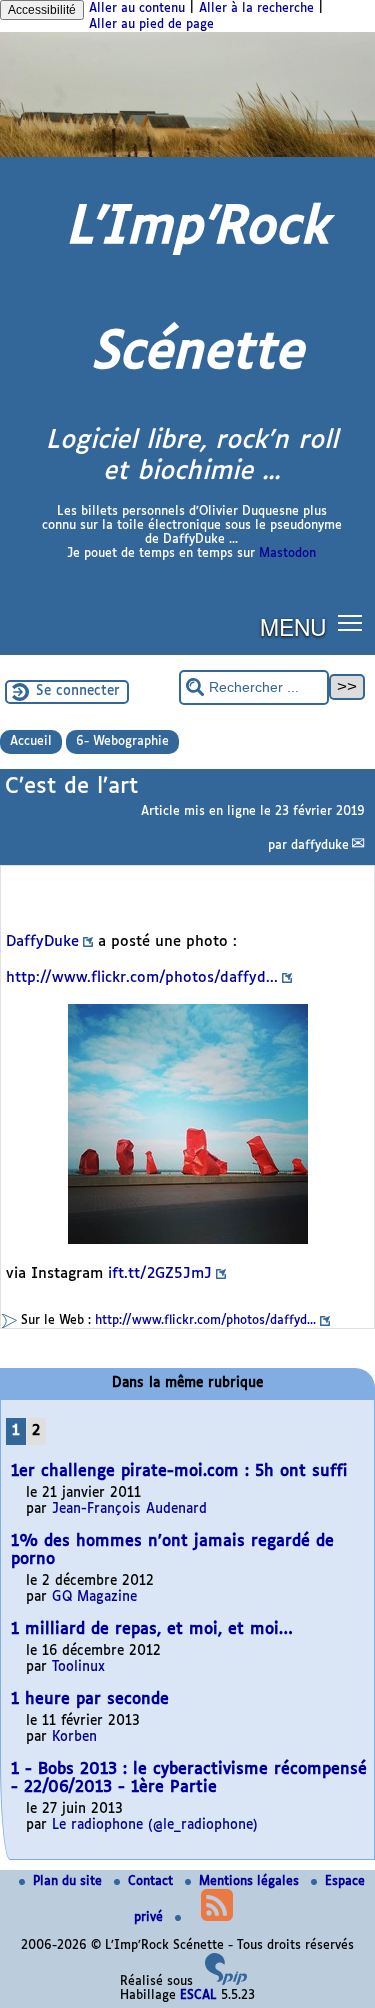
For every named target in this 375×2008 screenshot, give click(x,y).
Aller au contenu (137, 9)
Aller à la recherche (256, 9)
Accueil (31, 742)
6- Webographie (122, 742)
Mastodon (287, 554)
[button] (350, 622)
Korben (74, 1737)
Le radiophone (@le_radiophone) (155, 1825)
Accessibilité (42, 10)
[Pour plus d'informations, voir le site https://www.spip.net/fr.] (226, 1982)
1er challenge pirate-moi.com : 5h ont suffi (179, 1471)
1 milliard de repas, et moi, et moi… (152, 1629)
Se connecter (78, 691)
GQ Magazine (94, 1597)
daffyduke (320, 846)
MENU (293, 626)
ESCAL (198, 1996)
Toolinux (78, 1667)
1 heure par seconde (90, 1699)
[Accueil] (187, 154)
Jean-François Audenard (129, 1509)
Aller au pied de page (151, 25)
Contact (152, 1882)
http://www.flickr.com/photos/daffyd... (142, 978)
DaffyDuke (42, 942)
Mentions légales (251, 1882)
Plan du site (69, 1882)
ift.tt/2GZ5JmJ (160, 1274)
